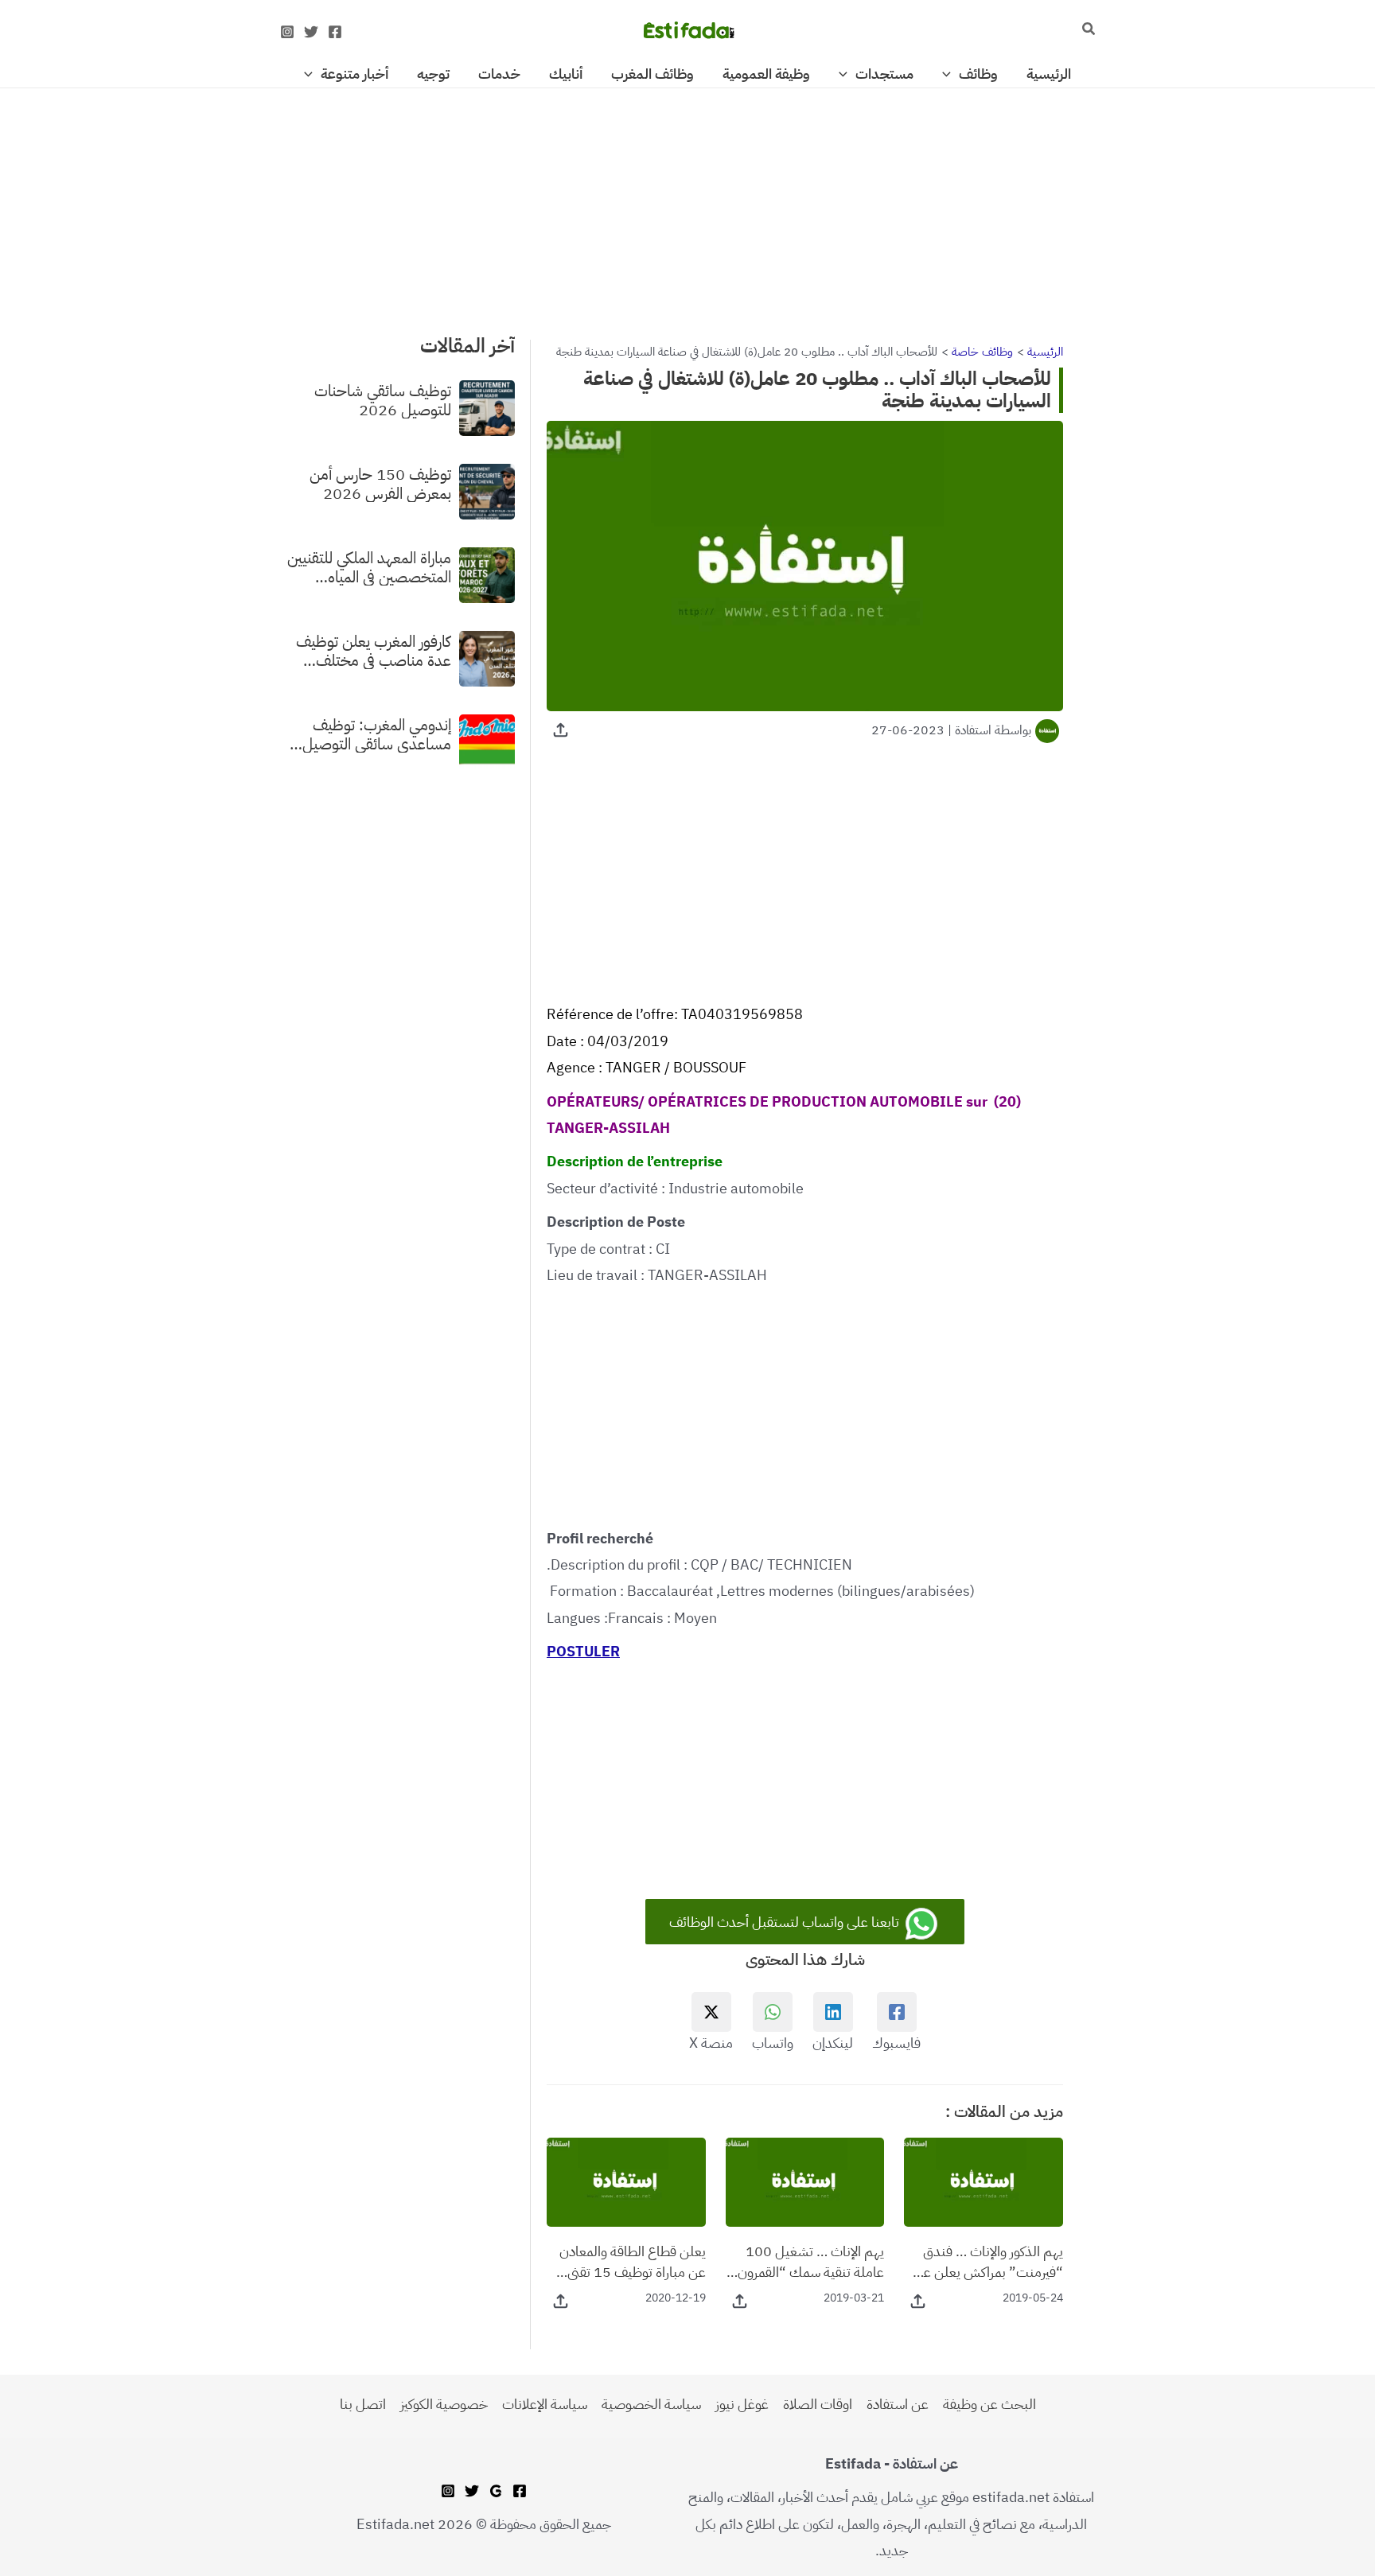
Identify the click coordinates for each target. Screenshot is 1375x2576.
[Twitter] (311, 32)
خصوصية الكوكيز (444, 2404)
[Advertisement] (687, 206)
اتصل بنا (363, 2404)
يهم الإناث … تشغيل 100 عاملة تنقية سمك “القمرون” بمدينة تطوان (807, 2261)
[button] (1088, 30)
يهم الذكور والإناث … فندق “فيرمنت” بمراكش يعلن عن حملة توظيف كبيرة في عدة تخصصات (988, 2261)
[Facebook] (335, 32)
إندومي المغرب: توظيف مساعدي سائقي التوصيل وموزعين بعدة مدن (377, 733)
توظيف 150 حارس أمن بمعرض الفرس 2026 (380, 483)
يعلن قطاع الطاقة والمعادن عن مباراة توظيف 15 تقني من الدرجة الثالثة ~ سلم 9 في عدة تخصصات (628, 2261)
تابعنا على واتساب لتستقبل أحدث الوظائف (786, 1922)
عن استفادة (898, 2404)
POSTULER (583, 1651)
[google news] (496, 2491)
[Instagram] (287, 32)
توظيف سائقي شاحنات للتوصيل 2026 (383, 399)
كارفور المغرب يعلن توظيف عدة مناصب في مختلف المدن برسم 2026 (374, 650)
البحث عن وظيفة (989, 2404)
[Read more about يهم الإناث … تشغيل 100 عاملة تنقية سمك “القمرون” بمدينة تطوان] (805, 2181)
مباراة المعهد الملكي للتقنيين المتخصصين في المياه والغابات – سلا (369, 566)
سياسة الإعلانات (545, 2404)
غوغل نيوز (742, 2404)
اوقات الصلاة (818, 2404)
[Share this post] (561, 730)
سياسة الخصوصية (651, 2404)
